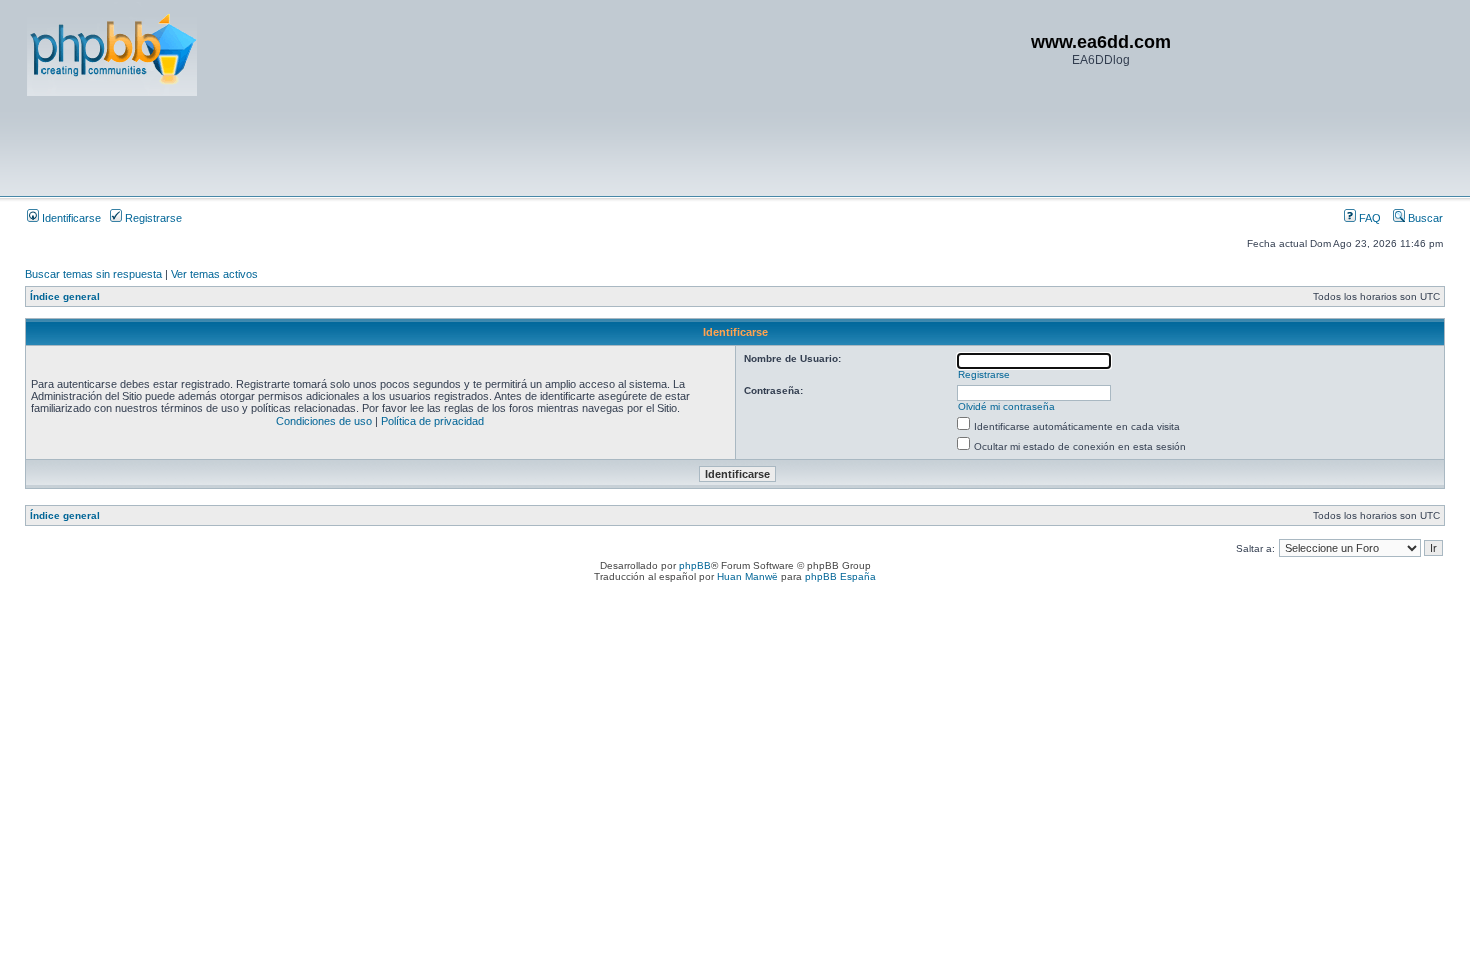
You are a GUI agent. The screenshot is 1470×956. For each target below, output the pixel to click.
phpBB (695, 565)
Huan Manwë (747, 576)
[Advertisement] (391, 145)
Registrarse (152, 218)
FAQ (1368, 218)
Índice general (65, 296)
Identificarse (70, 218)
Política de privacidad (432, 421)
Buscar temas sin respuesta (93, 274)
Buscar (1424, 218)
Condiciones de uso (324, 421)
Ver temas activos (214, 274)
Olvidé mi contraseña (1006, 406)
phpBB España (840, 576)
